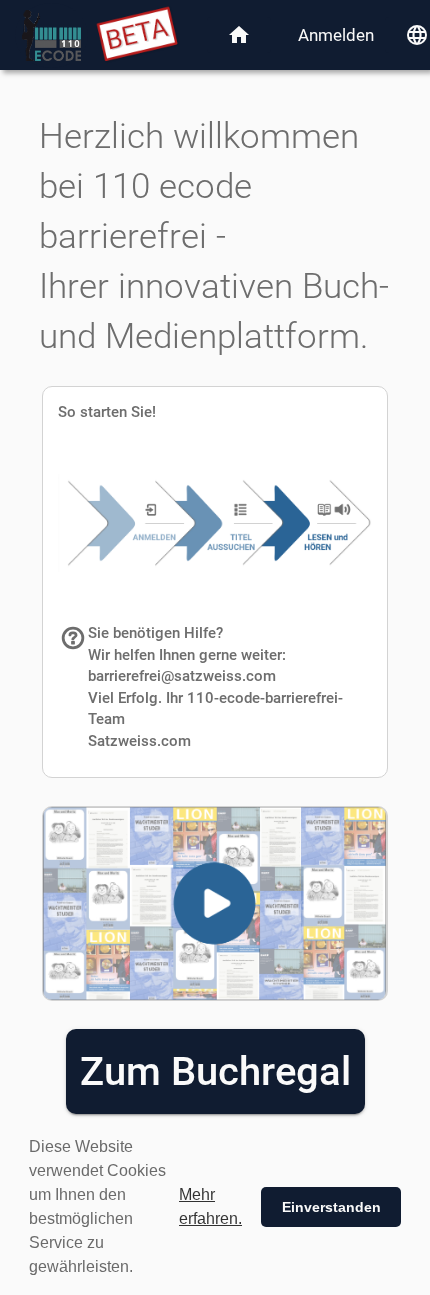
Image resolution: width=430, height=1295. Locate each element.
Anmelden (336, 35)
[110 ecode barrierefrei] (51, 35)
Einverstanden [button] (331, 1207)
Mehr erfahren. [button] (210, 1206)
